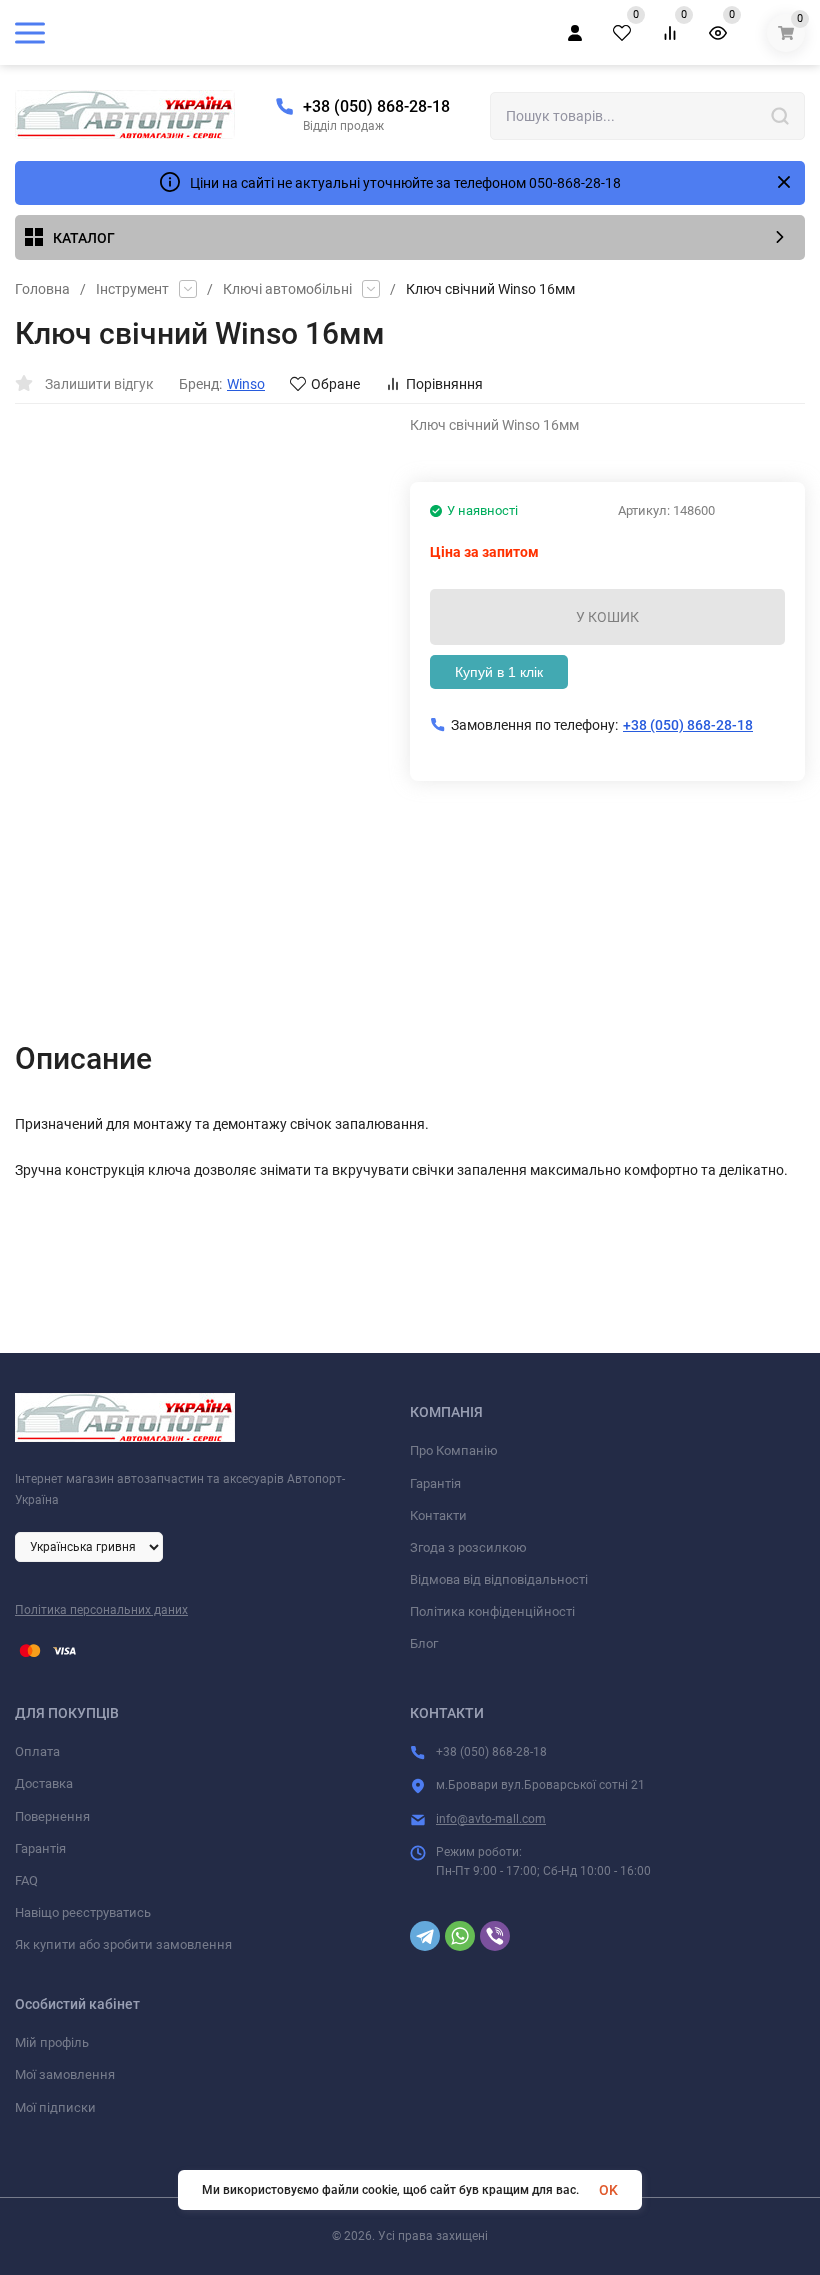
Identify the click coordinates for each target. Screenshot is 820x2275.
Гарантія (435, 1483)
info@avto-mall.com (491, 1819)
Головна (42, 289)
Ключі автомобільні (287, 289)
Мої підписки (55, 2107)
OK (608, 2190)
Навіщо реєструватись (83, 1912)
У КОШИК (607, 617)
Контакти (438, 1515)
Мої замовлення (65, 2074)
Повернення (52, 1816)
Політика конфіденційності (492, 1611)
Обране (335, 384)
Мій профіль (52, 2042)
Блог (424, 1643)
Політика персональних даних (101, 1610)
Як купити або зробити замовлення (123, 1944)
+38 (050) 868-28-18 (376, 106)
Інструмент (132, 289)
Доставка (44, 1783)
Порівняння (444, 384)
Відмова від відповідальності (499, 1579)
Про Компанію (454, 1450)
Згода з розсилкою (468, 1547)
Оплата (37, 1751)
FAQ (26, 1880)
